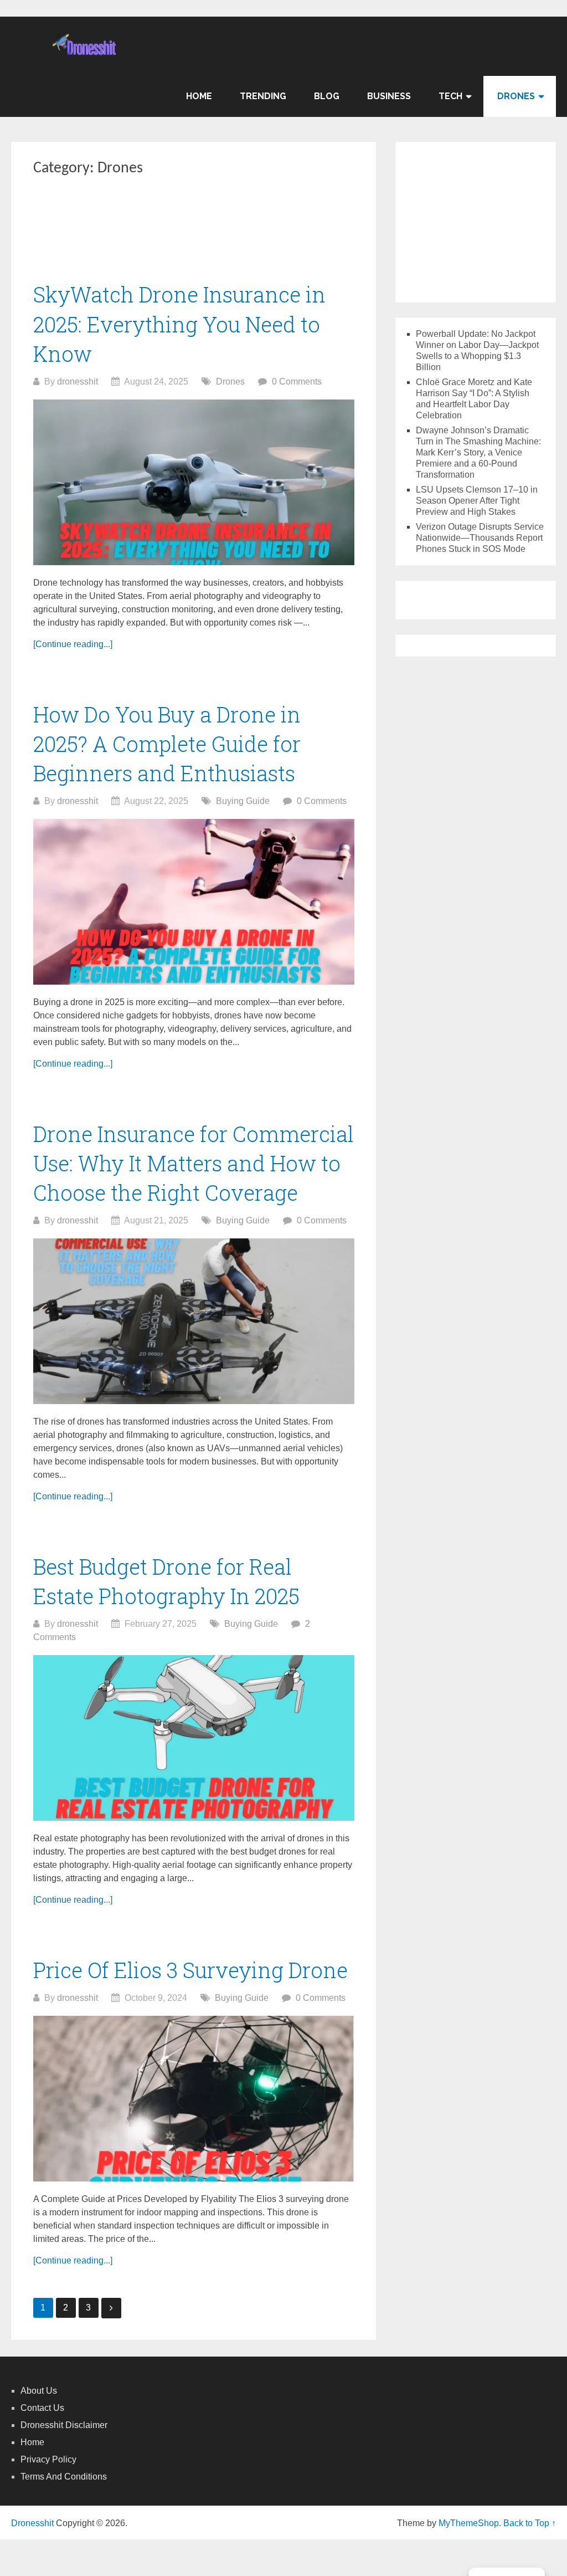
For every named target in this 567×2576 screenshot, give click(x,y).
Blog (327, 96)
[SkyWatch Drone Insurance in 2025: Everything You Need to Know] (194, 482)
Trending (263, 96)
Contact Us (42, 2408)
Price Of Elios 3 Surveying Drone (190, 1970)
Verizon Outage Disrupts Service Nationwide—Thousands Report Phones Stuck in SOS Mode (480, 538)
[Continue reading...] (73, 644)
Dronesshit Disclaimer (64, 2425)
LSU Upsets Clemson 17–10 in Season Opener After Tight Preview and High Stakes (477, 501)
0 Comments (297, 381)
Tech (450, 96)
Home (199, 96)
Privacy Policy (48, 2459)
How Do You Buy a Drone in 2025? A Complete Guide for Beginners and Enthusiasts (167, 744)
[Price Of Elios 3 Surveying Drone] (194, 2099)
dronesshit (78, 381)
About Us (39, 2391)
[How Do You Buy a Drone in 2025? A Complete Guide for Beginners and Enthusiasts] (194, 902)
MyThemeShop (469, 2523)
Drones (516, 96)
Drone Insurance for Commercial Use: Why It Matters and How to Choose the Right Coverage (194, 1163)
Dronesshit (32, 2523)
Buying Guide (243, 801)
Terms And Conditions (64, 2477)
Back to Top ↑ (530, 2523)
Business (389, 96)
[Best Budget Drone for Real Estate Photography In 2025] (194, 1738)
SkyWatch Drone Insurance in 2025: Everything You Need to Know (179, 324)
